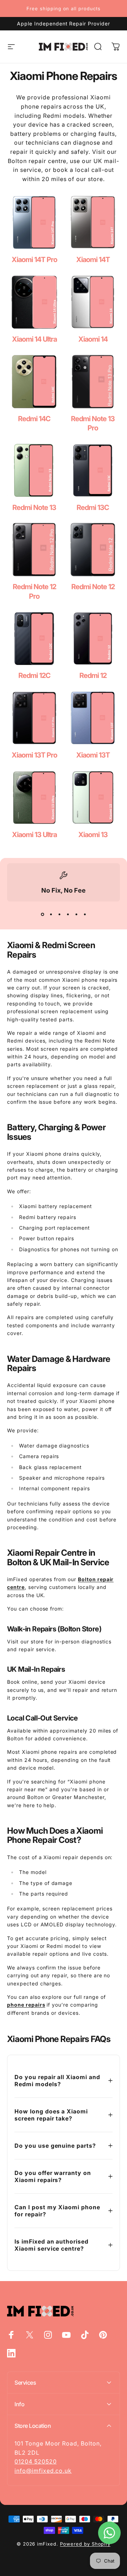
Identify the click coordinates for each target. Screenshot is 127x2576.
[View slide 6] (85, 914)
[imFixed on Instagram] (48, 2335)
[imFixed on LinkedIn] (11, 2353)
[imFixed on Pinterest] (103, 2335)
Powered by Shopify (85, 2544)
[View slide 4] (68, 914)
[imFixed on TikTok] (85, 2335)
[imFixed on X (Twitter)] (30, 2335)
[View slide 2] (51, 914)
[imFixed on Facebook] (11, 2335)
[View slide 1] (42, 914)
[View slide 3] (59, 914)
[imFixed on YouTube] (66, 2335)
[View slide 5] (76, 914)
